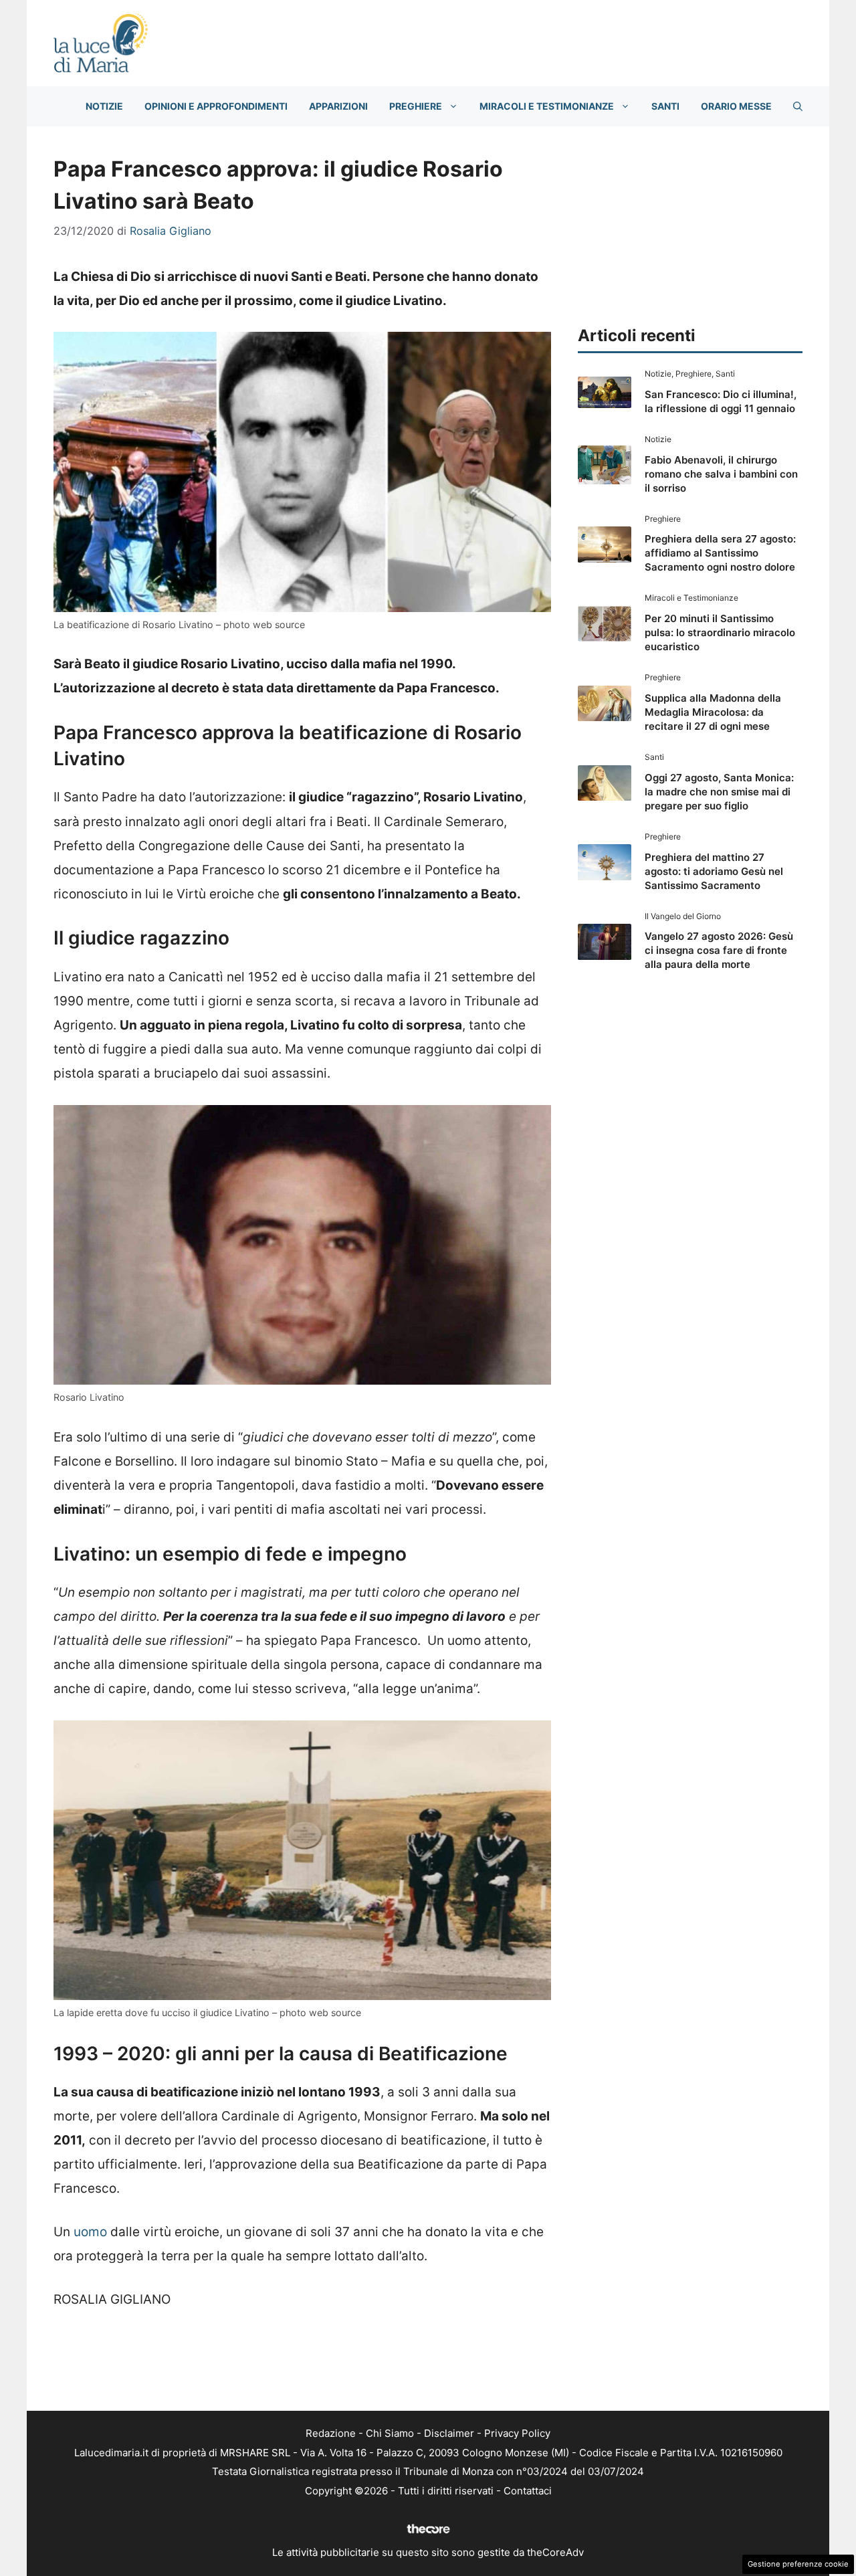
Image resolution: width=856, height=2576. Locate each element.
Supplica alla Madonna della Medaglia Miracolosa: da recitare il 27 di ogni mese (713, 712)
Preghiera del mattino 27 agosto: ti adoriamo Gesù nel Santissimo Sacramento (714, 871)
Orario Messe (736, 106)
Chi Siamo (390, 2433)
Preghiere (416, 106)
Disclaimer (449, 2433)
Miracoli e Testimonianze (547, 106)
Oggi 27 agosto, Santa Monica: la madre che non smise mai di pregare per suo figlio (719, 792)
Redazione (331, 2433)
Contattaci (528, 2491)
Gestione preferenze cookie (798, 2564)
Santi (665, 106)
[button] (798, 106)
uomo (90, 2232)
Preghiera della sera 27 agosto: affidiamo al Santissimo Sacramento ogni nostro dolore (720, 553)
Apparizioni (338, 106)
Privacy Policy (517, 2433)
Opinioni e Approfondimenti (216, 106)
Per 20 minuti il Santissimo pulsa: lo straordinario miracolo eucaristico (720, 632)
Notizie (104, 106)
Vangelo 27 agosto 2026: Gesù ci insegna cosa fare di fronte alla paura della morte (719, 950)
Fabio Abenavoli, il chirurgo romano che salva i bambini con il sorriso (721, 474)
